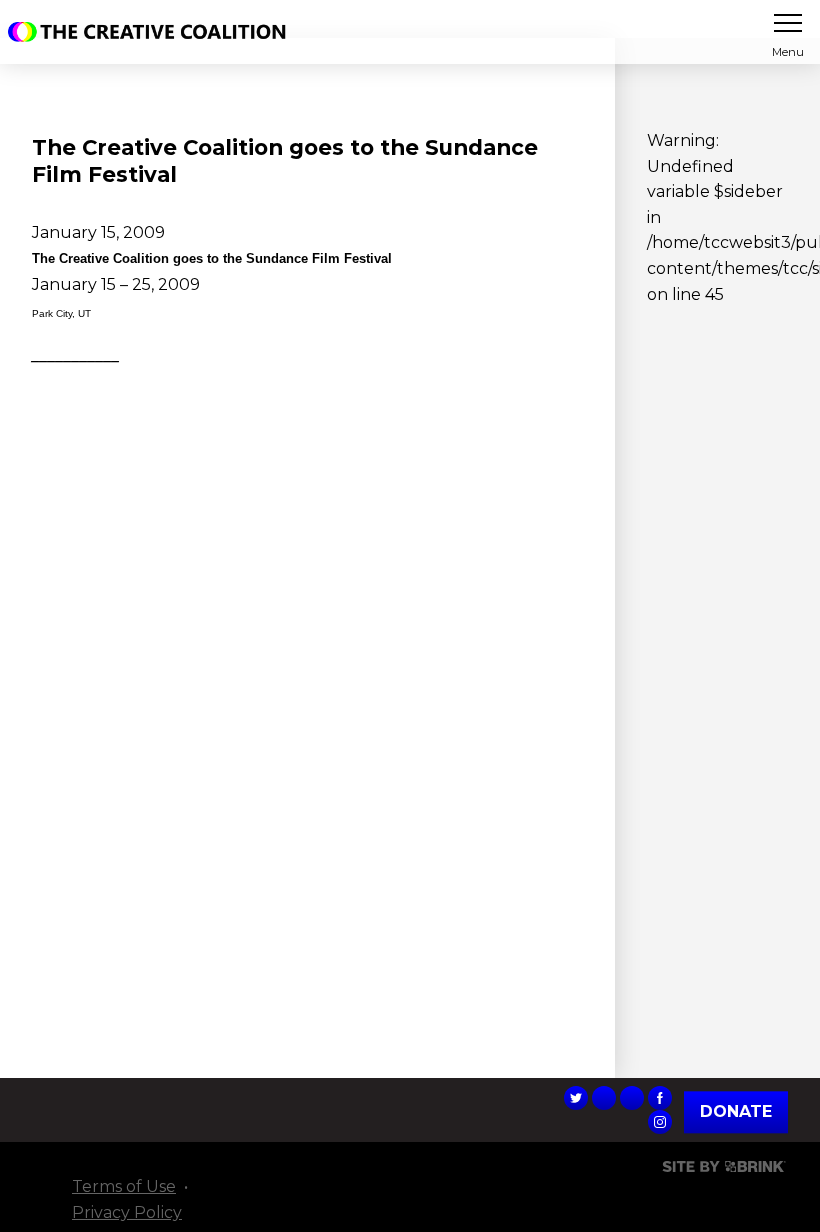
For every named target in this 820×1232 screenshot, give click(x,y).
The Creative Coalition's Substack (632, 1098)
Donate (736, 1112)
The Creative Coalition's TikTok (604, 1098)
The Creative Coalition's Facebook (660, 1098)
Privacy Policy (127, 1212)
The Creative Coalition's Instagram (660, 1122)
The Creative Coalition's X (576, 1098)
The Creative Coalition (152, 32)
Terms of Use (124, 1186)
